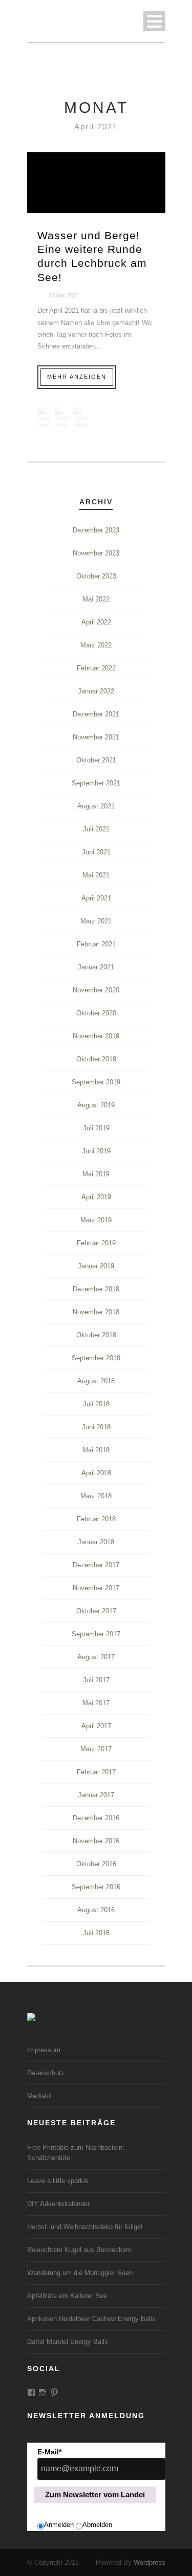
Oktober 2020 (96, 1013)
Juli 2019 (96, 1128)
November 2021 (96, 737)
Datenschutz (46, 2073)
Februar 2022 (96, 668)
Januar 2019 (96, 1266)
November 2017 (96, 1588)
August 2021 (96, 806)
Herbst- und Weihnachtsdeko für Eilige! (85, 2227)
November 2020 (96, 990)
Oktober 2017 (96, 1611)
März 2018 (96, 1496)
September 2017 (96, 1634)
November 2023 (96, 553)
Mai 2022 (96, 599)
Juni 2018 (96, 1427)
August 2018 (96, 1381)
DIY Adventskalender (58, 2204)
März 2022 (96, 645)
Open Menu (154, 21)
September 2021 (96, 783)
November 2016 (96, 1841)
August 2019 (96, 1105)
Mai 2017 (96, 1703)
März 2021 (96, 921)
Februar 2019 (96, 1243)
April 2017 (96, 1726)
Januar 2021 (96, 967)
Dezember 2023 (96, 530)
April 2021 (96, 898)
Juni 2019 (96, 1151)
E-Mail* (49, 2452)
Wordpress (150, 2562)
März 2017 (96, 1749)
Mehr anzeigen (77, 377)
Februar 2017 (96, 1772)
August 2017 (96, 1657)
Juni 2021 (96, 852)
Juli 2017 (96, 1680)
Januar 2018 (96, 1542)
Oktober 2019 (96, 1059)
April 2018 (96, 1473)
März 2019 (96, 1220)
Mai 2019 (96, 1174)
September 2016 (96, 1887)
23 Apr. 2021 (64, 295)
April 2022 (96, 622)
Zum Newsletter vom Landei (95, 2494)
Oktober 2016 (96, 1864)
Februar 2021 (96, 944)
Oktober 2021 (96, 760)
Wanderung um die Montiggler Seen (80, 2273)
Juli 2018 (96, 1404)
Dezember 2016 (96, 1818)
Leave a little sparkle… (61, 2181)
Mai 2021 (96, 875)
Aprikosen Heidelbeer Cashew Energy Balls (91, 2319)
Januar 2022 (96, 691)
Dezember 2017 (96, 1565)
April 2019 (96, 1197)
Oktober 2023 (96, 576)
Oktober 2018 (96, 1335)
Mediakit (40, 2096)
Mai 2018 (96, 1450)
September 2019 (96, 1082)
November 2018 (96, 1312)
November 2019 (96, 1036)
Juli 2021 (96, 829)
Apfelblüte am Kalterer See (67, 2296)
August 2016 (96, 1910)
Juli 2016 (96, 1933)
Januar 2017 (96, 1795)
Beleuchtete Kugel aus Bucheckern (79, 2250)
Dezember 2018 (96, 1289)
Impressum (44, 2050)
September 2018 (96, 1358)
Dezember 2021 (96, 714)
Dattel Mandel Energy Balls (68, 2342)
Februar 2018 (96, 1519)
